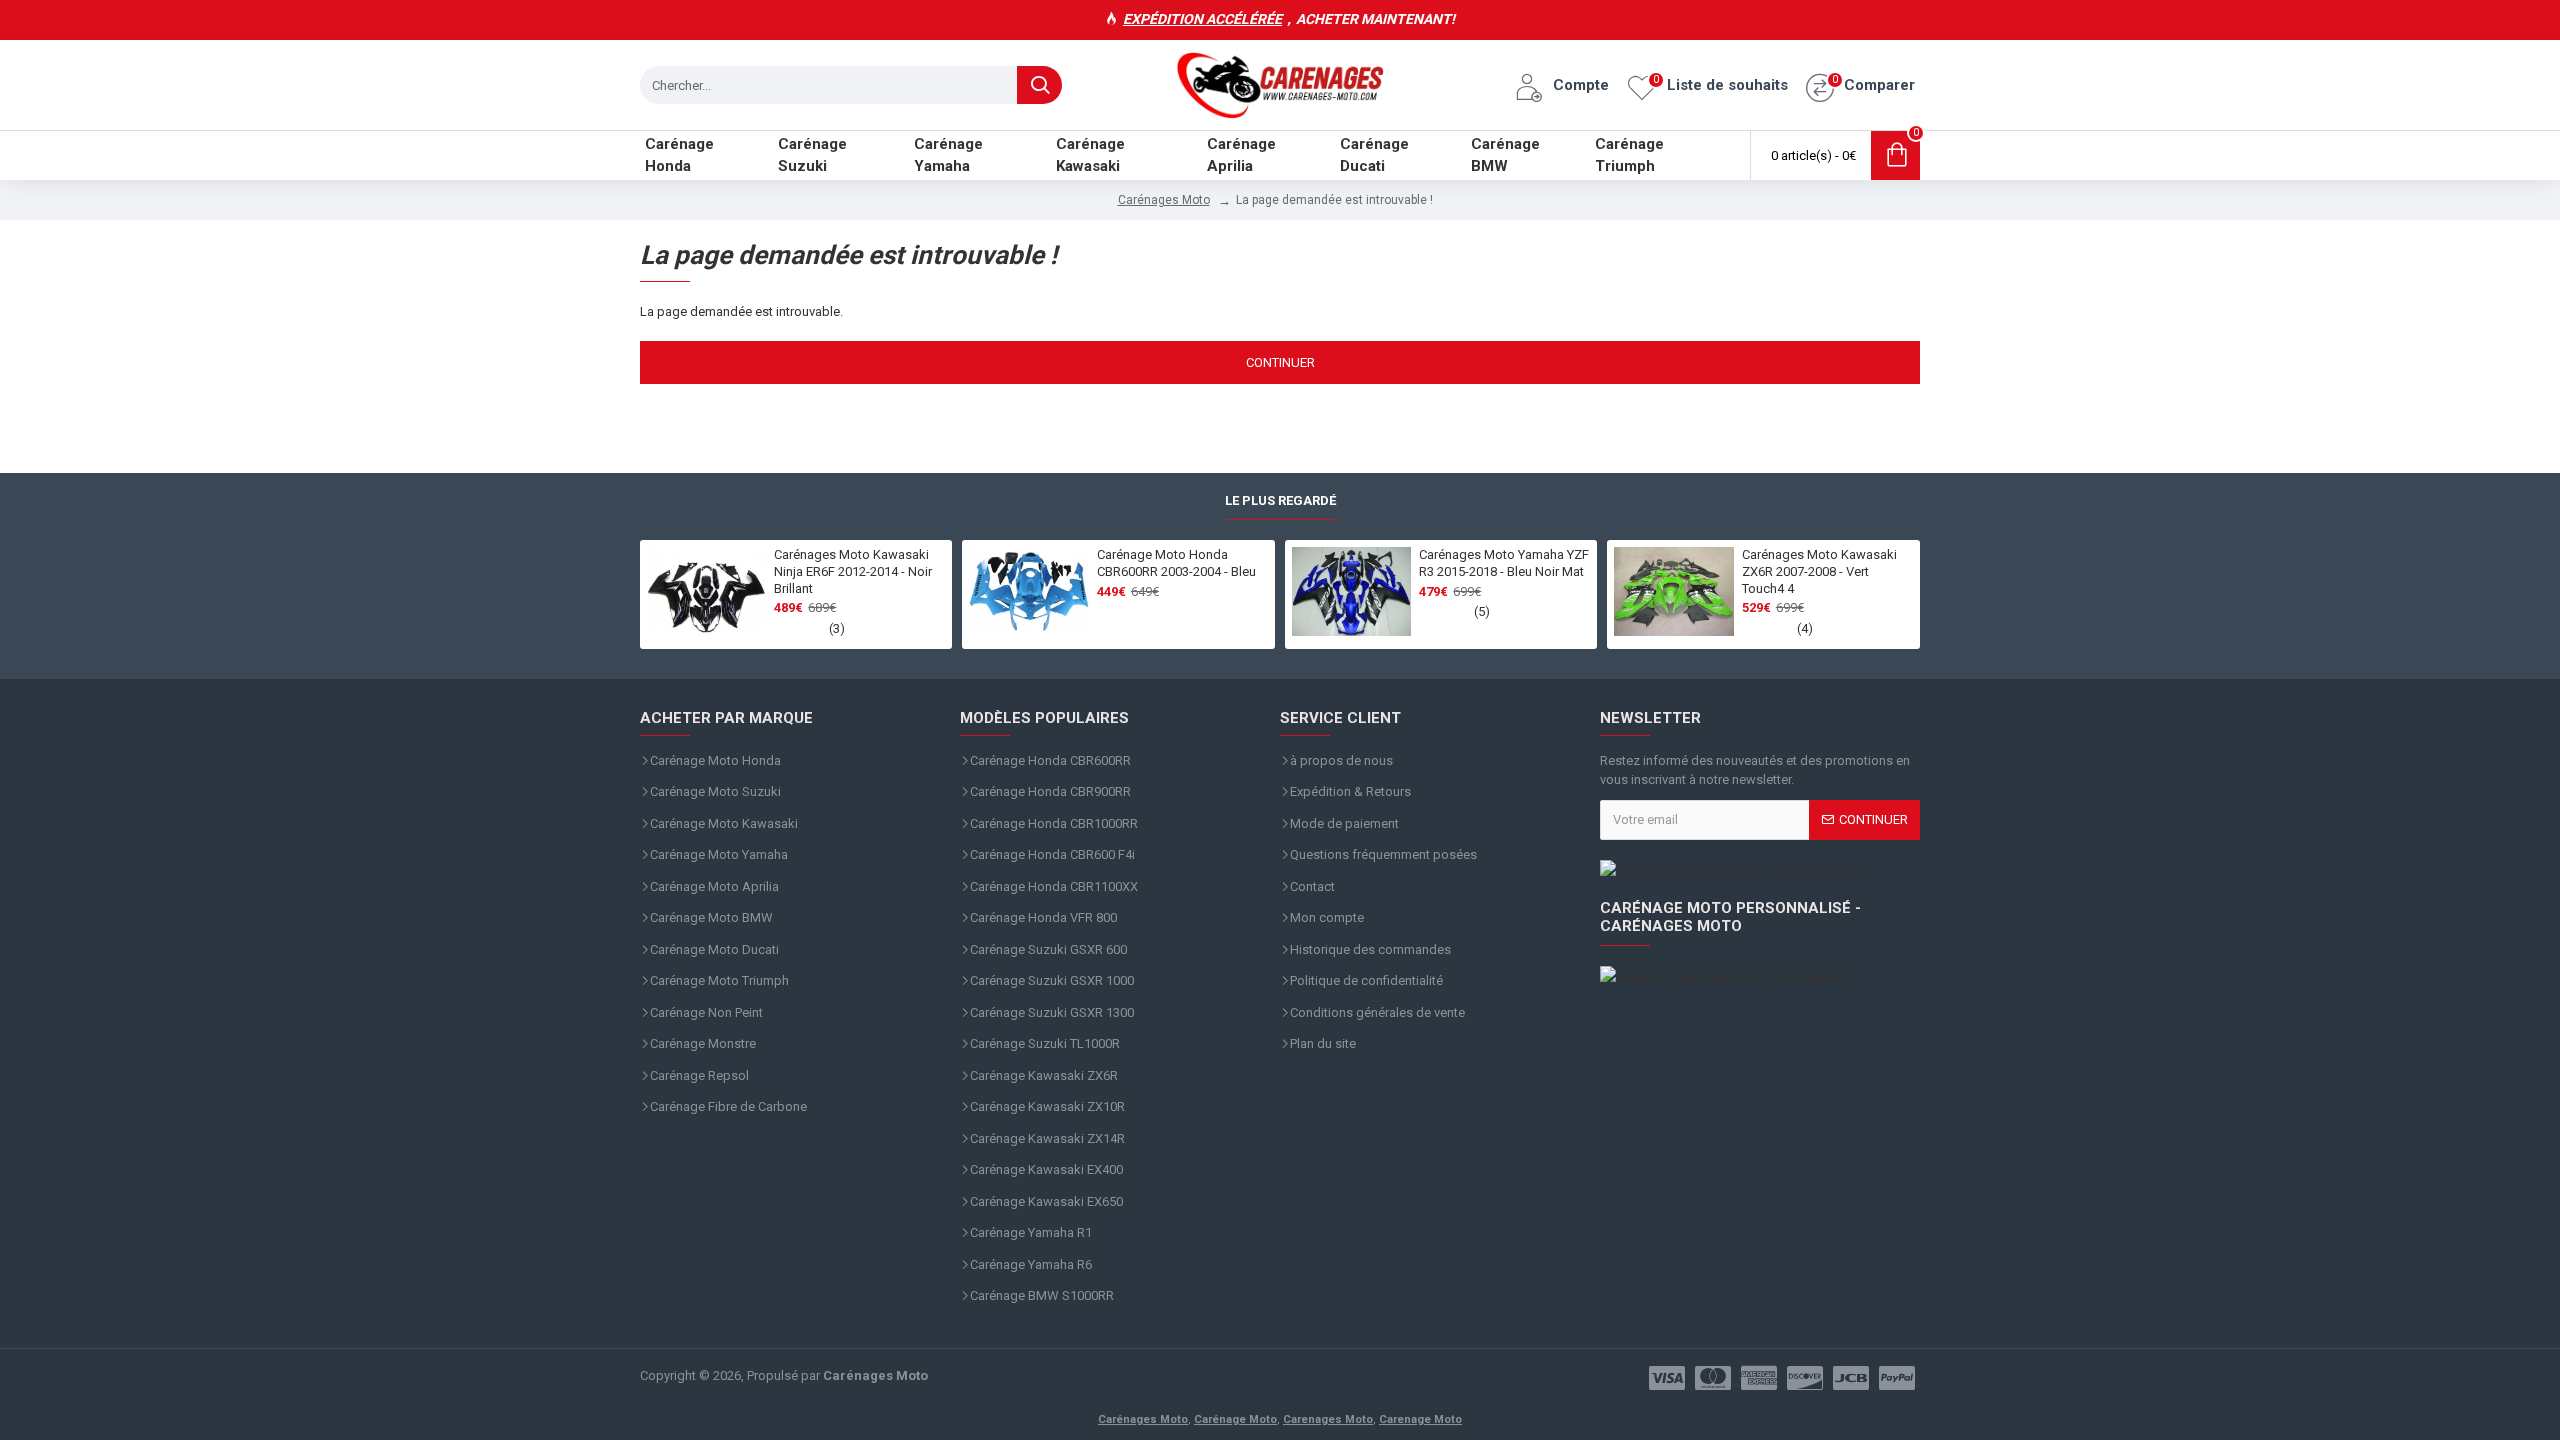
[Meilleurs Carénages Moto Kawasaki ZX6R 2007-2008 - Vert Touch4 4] (1673, 592)
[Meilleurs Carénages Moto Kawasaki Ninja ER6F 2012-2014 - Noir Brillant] (706, 592)
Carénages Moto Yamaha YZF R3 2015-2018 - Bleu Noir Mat (1504, 563)
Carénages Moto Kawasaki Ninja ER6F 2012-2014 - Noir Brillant (853, 571)
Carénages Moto (1164, 200)
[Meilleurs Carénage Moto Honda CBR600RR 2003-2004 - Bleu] (1028, 592)
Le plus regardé (1280, 500)
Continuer (1280, 362)
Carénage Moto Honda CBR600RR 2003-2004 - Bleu (1176, 563)
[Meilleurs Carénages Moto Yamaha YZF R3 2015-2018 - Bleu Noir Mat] (1351, 592)
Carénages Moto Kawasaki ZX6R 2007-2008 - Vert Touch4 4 (1819, 571)
